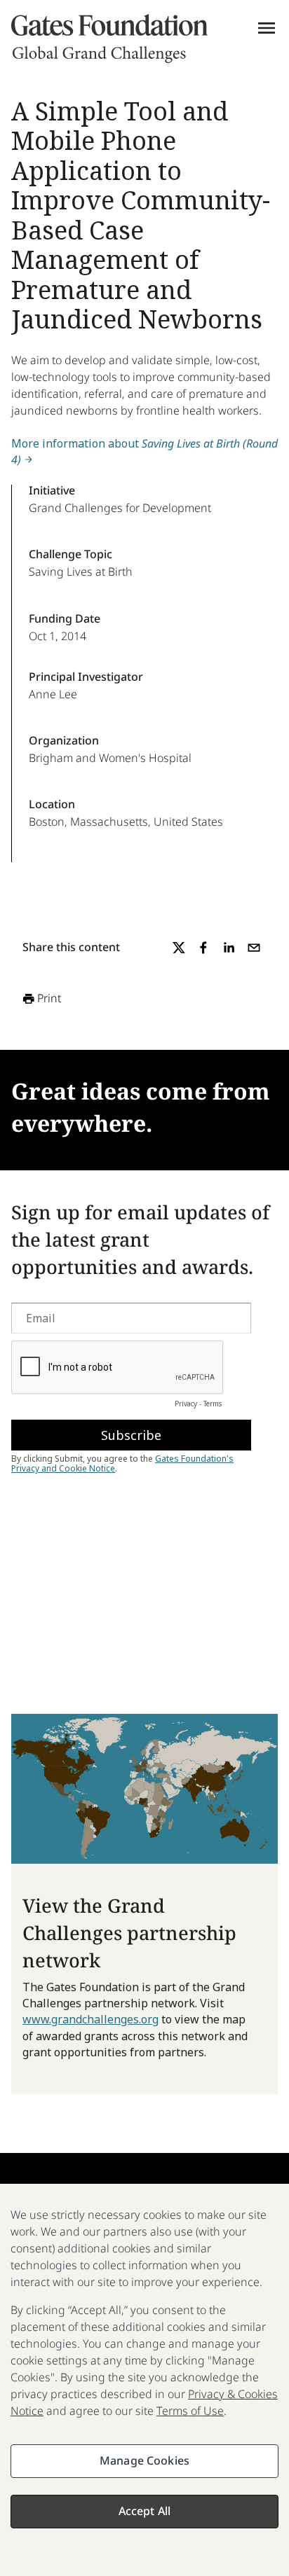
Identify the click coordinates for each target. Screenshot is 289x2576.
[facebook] (203, 948)
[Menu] (267, 28)
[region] (144, 2380)
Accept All (145, 2511)
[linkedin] (229, 948)
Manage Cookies (144, 2460)
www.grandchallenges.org (90, 2019)
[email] (254, 948)
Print (49, 998)
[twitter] (179, 948)
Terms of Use (190, 2411)
